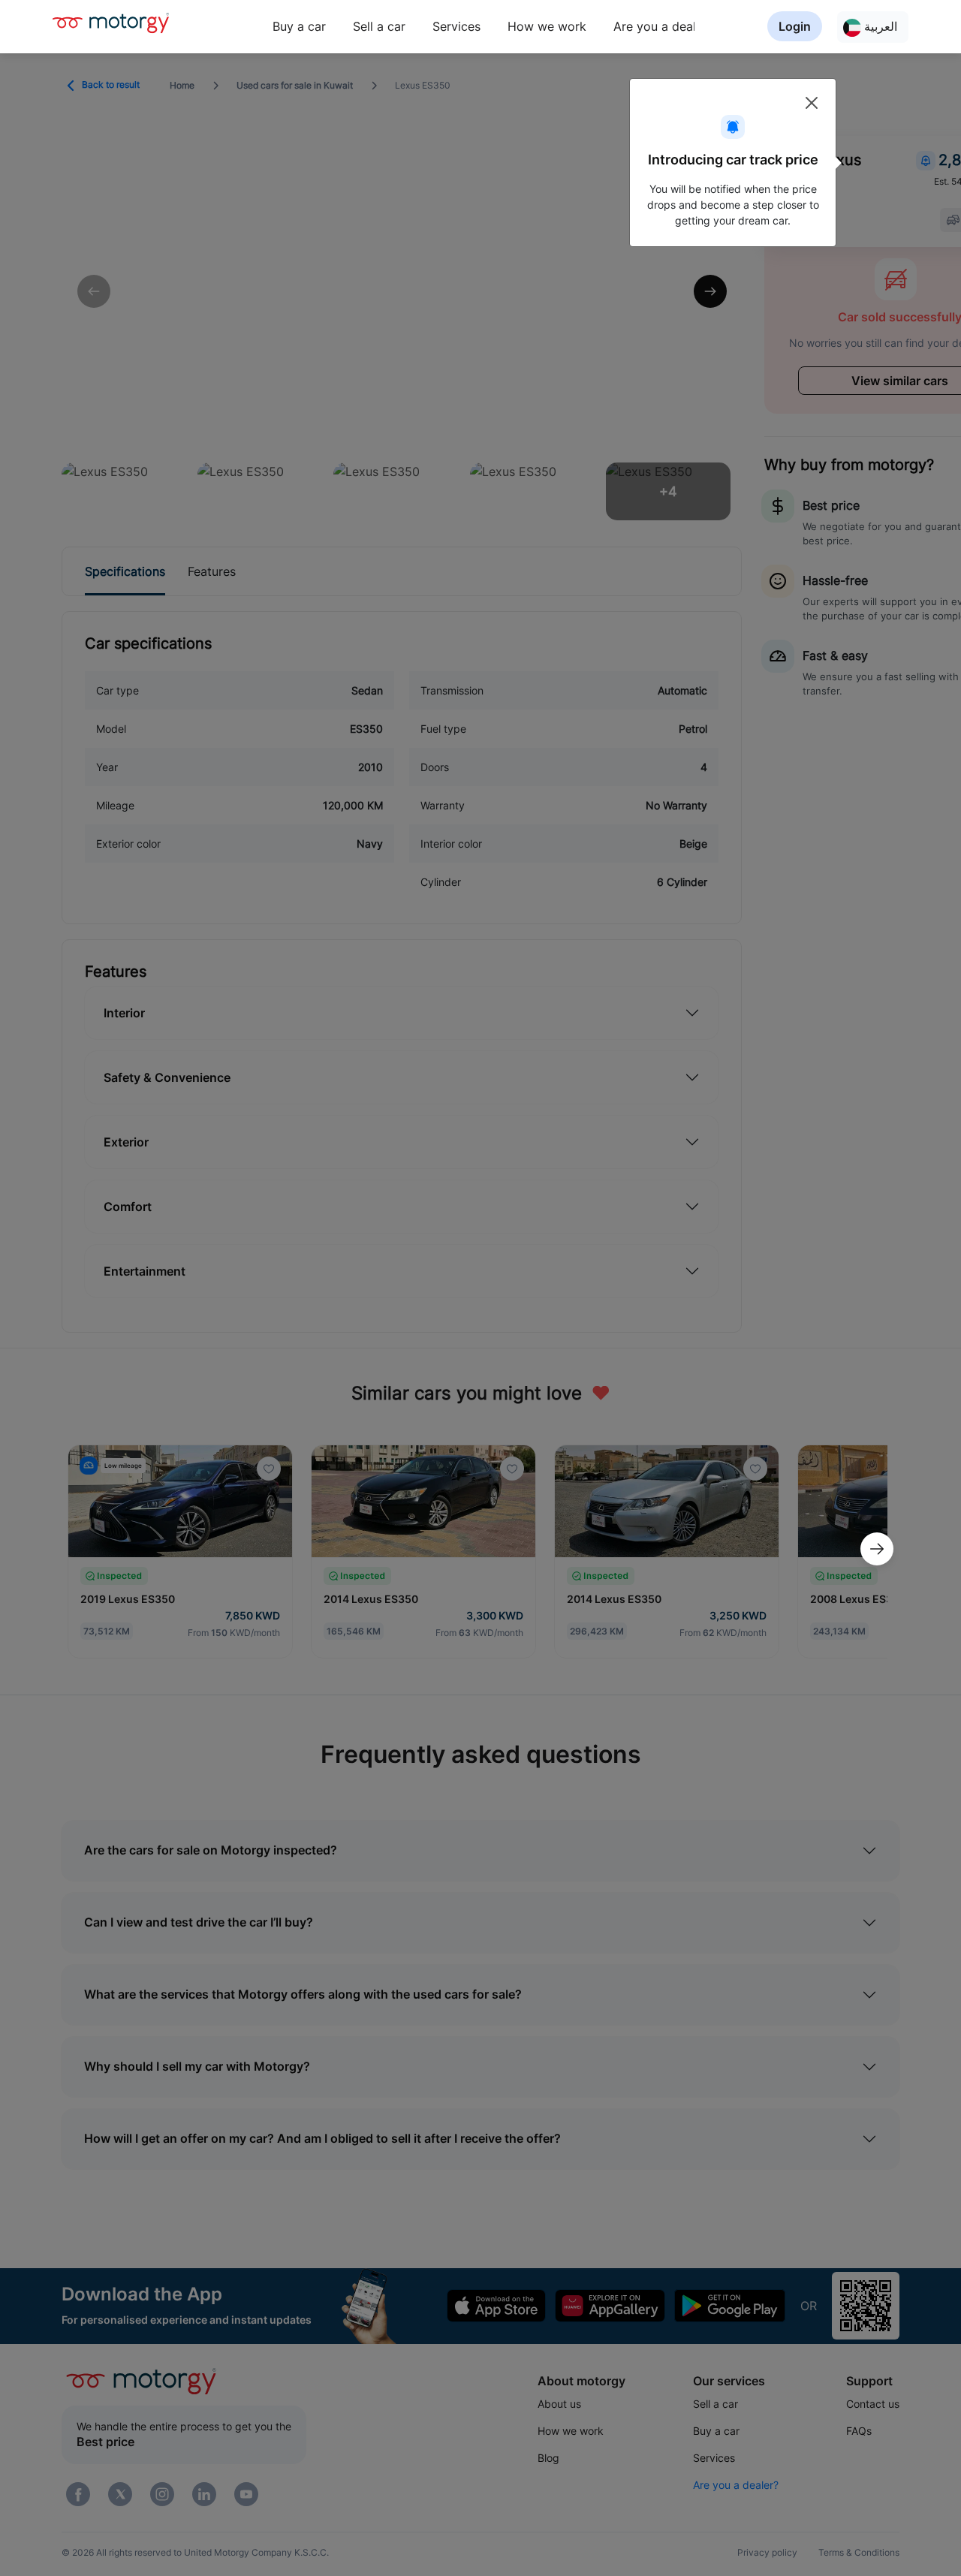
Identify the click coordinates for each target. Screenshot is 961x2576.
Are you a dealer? (663, 26)
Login (795, 26)
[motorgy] (111, 23)
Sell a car (379, 26)
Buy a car (299, 26)
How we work (547, 26)
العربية (879, 26)
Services (456, 26)
